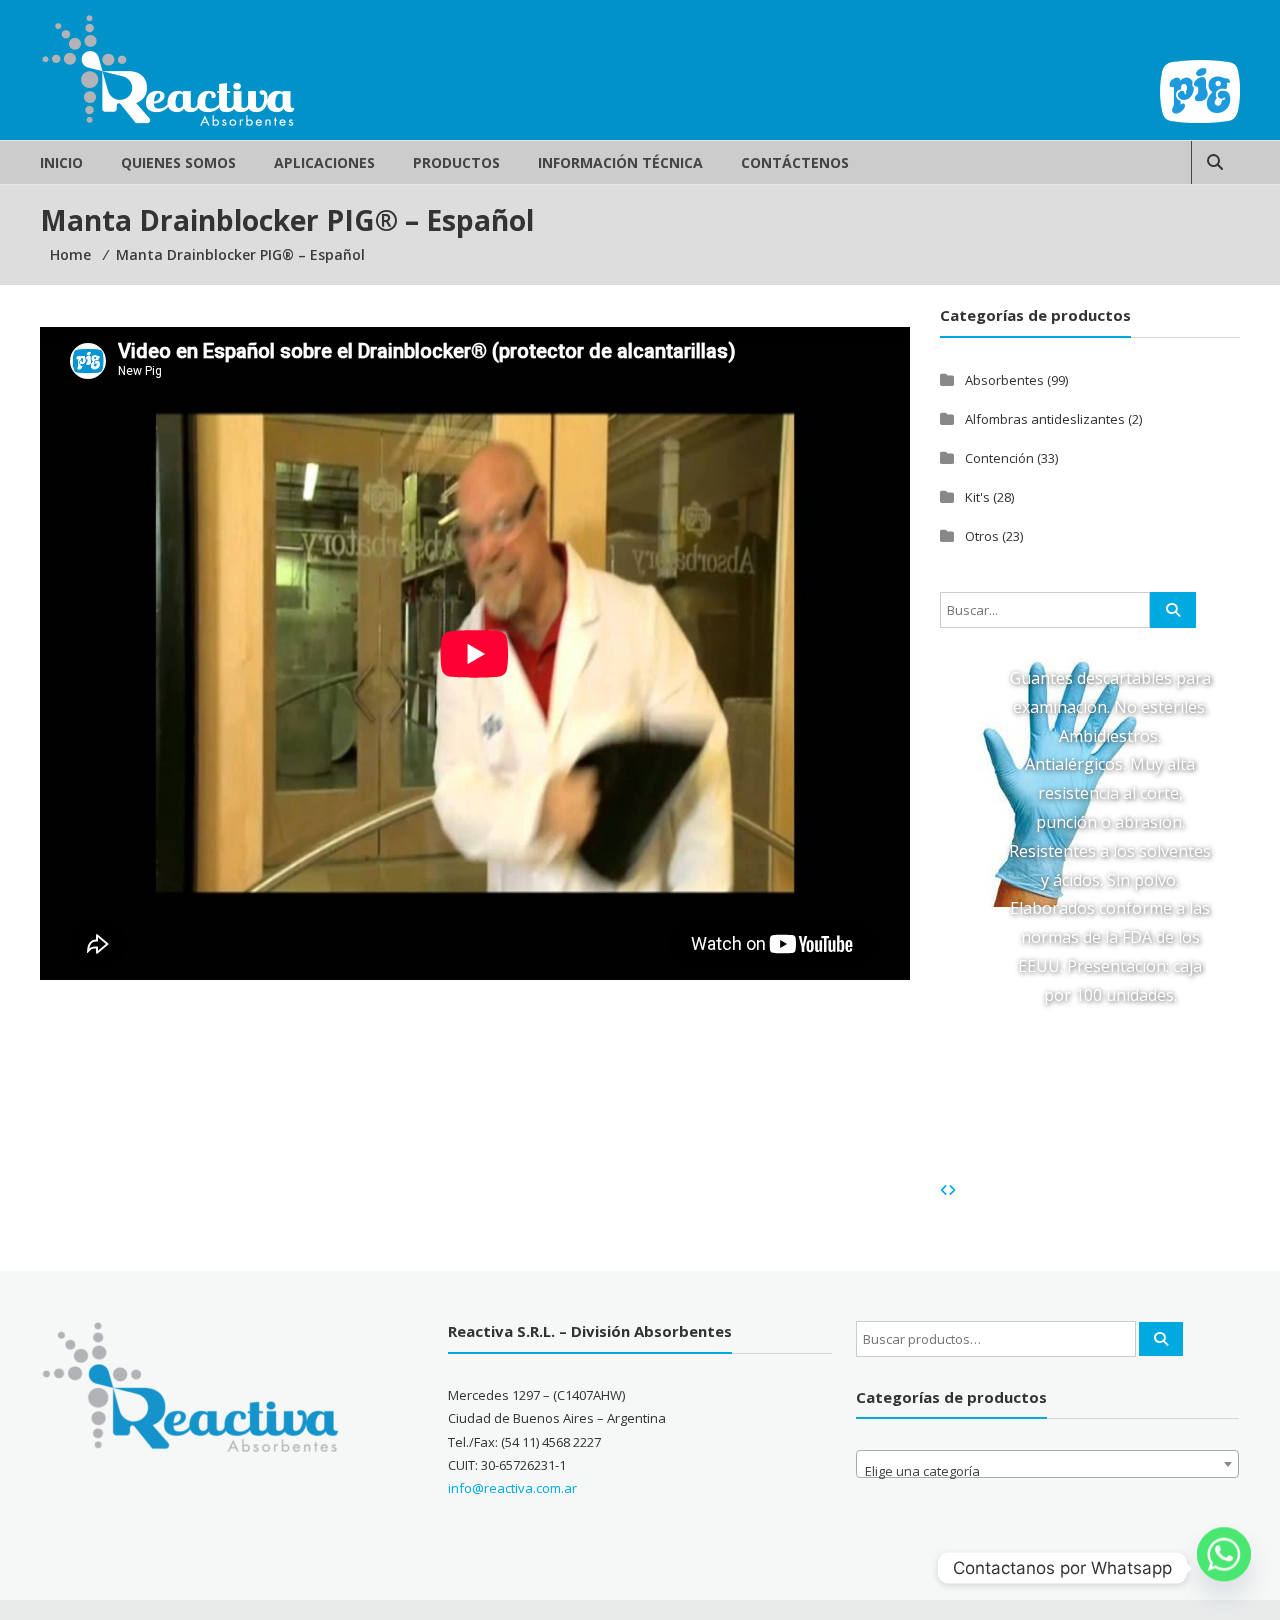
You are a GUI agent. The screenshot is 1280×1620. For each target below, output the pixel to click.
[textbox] (1047, 1471)
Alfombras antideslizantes (1045, 419)
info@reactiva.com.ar (512, 1488)
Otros (982, 536)
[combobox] (1047, 1464)
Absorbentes (1004, 380)
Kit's (977, 497)
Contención (999, 458)
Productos (456, 162)
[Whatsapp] (1224, 1568)
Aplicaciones (324, 162)
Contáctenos (795, 162)
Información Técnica (620, 162)
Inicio (61, 162)
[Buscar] (1161, 1339)
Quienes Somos (178, 162)
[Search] (1173, 610)
